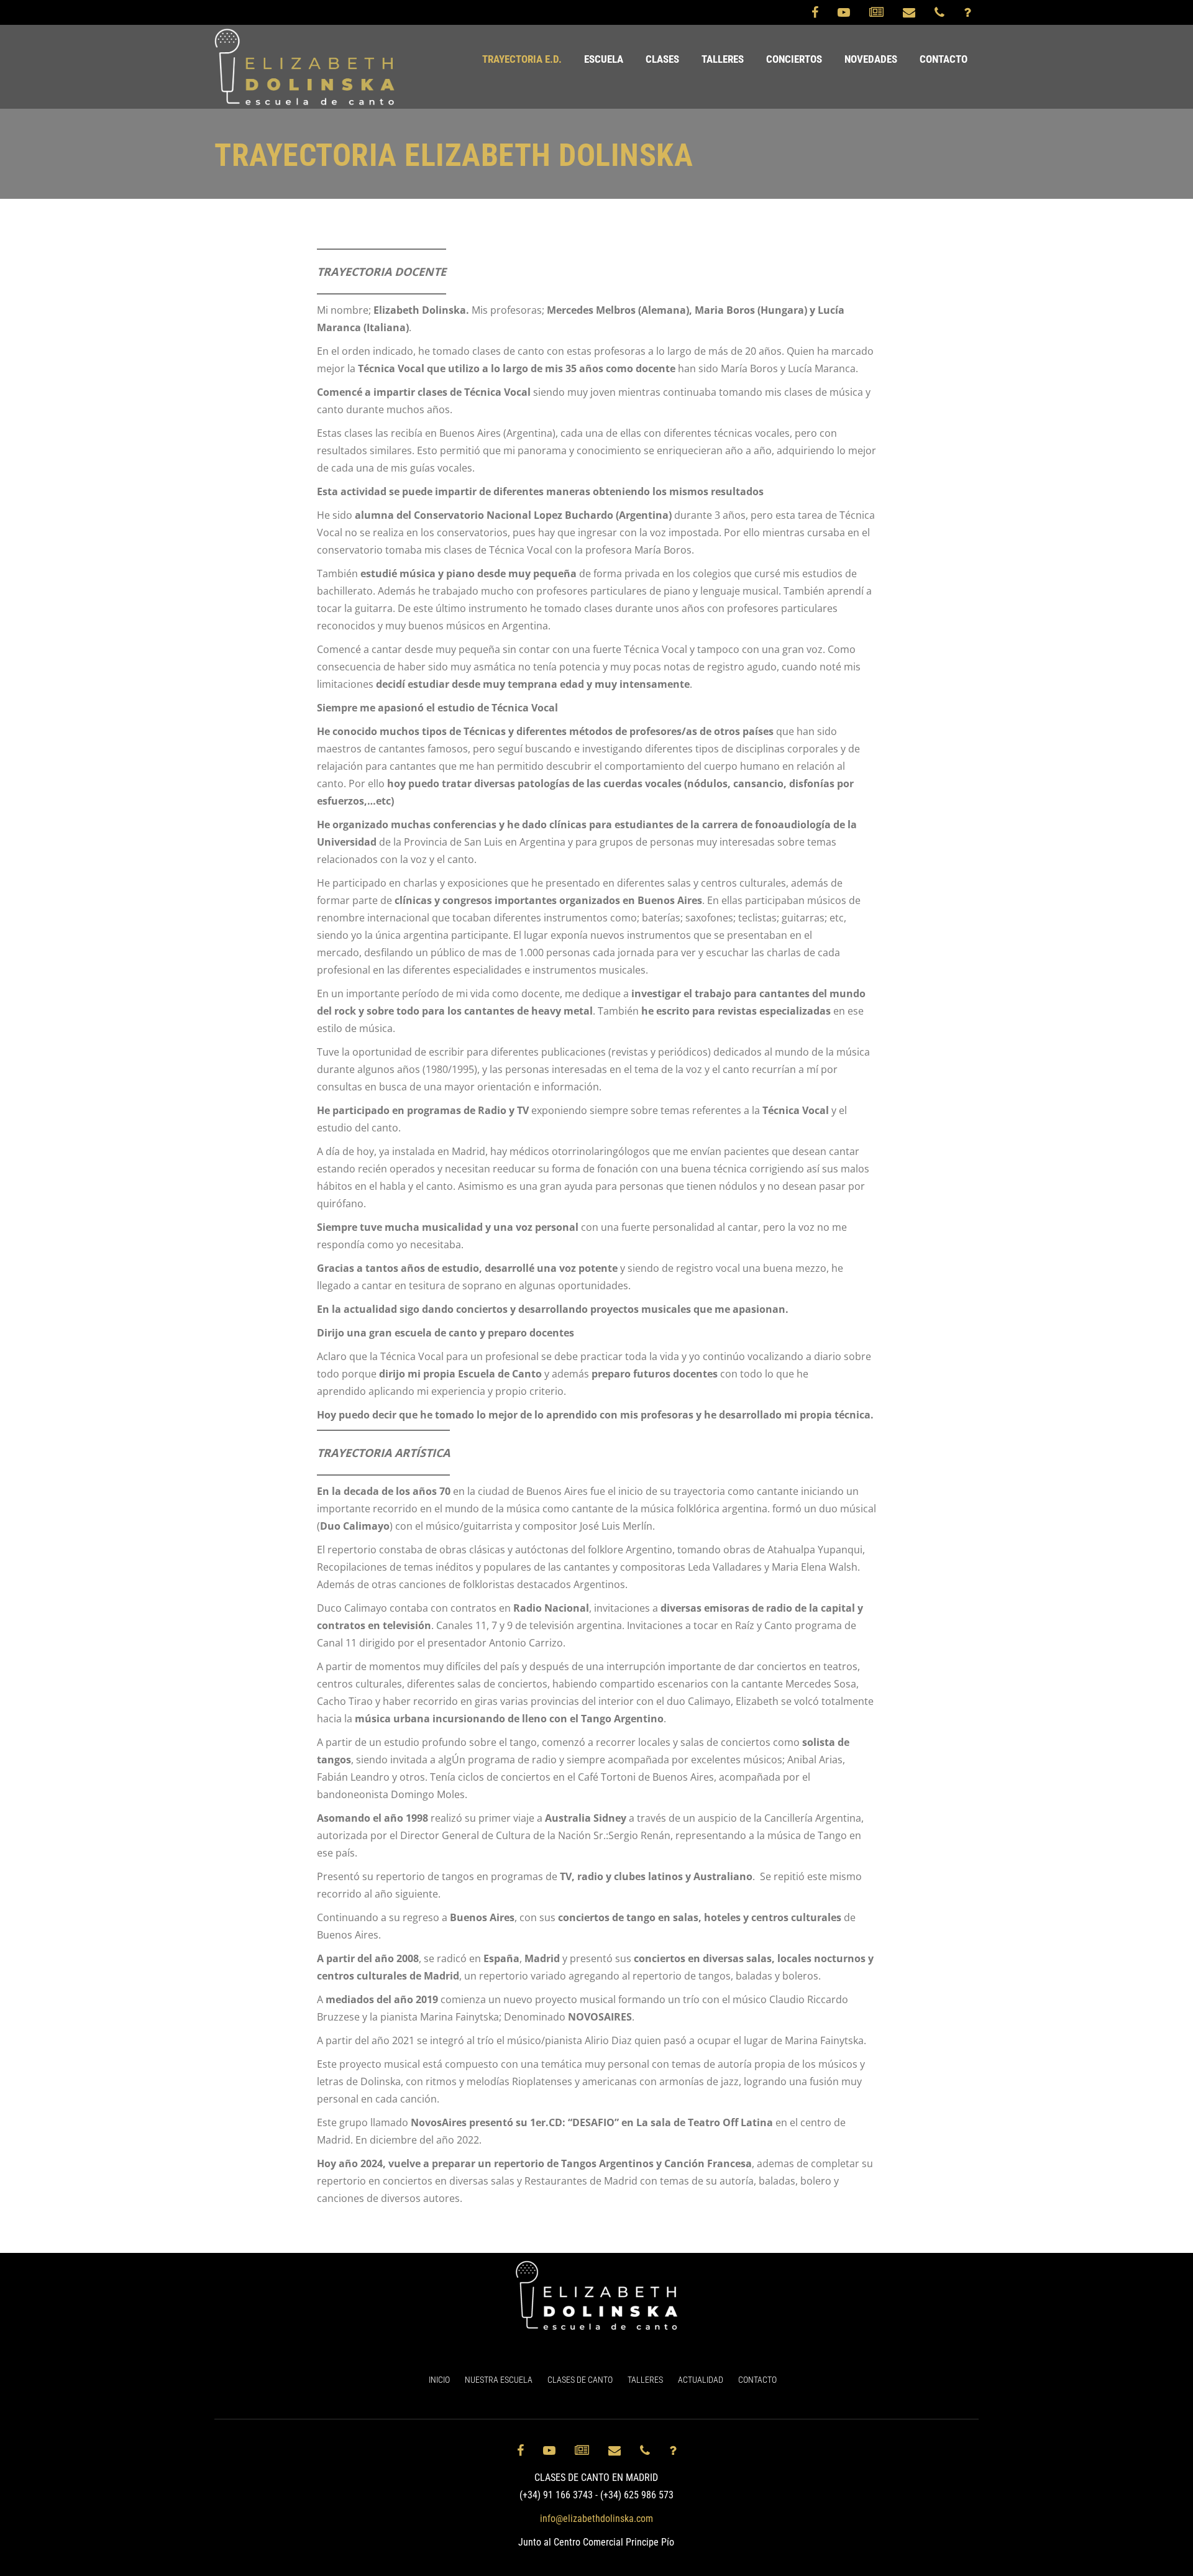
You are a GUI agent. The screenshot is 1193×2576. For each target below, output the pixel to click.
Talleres (723, 59)
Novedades (871, 59)
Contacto (944, 59)
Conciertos (794, 59)
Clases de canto (580, 2380)
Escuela (604, 59)
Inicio (439, 2380)
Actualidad (701, 2380)
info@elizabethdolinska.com (596, 2519)
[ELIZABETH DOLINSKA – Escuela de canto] (305, 67)
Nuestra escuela (499, 2380)
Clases (662, 59)
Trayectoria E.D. (522, 59)
